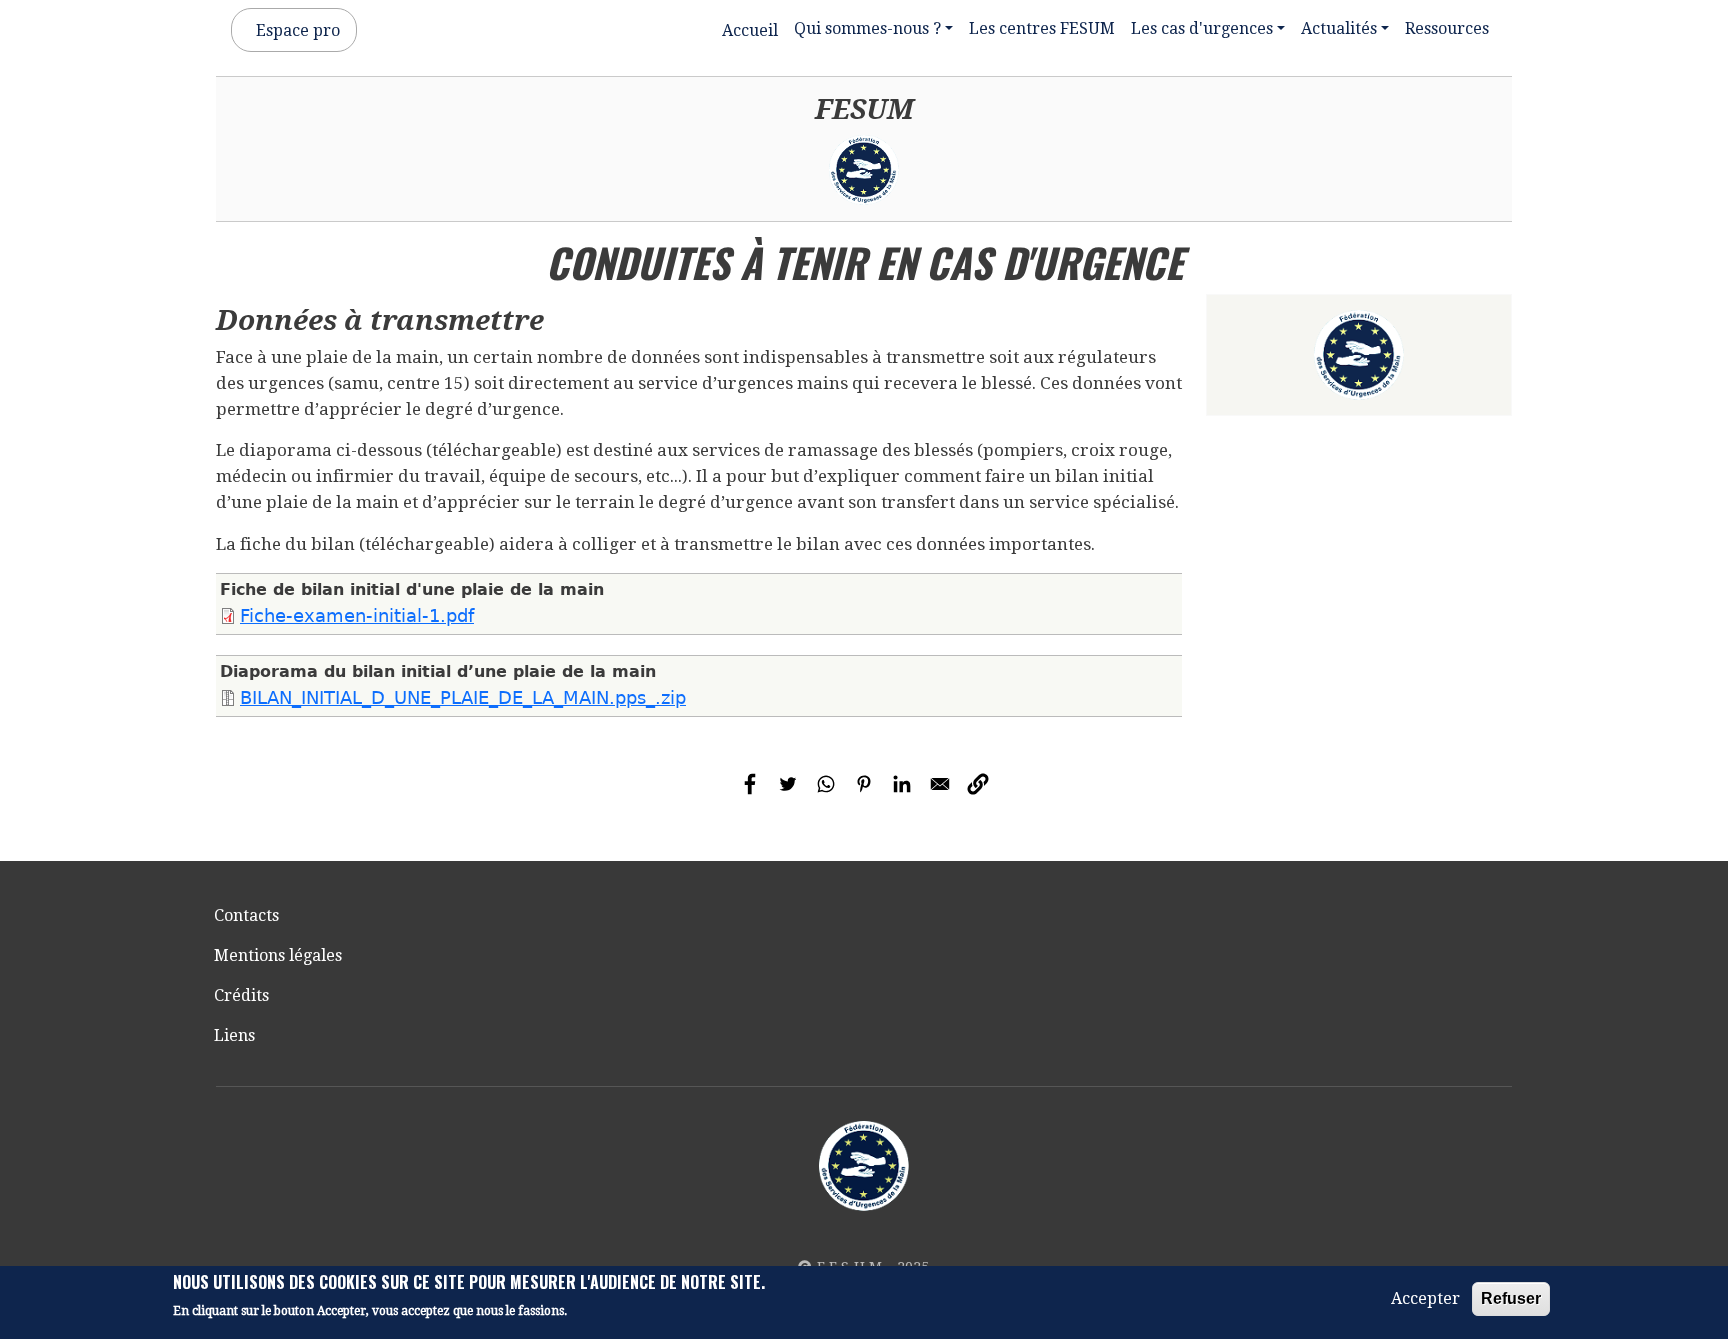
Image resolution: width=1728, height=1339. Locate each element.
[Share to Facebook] (750, 784)
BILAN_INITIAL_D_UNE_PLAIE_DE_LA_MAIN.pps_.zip (463, 698)
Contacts (246, 915)
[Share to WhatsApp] (826, 784)
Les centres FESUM (1042, 28)
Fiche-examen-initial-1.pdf (357, 616)
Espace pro (298, 30)
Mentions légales (278, 955)
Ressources (1447, 28)
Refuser (1511, 1298)
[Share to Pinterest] (864, 784)
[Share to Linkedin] (902, 784)
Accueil (750, 30)
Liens (234, 1035)
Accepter (1425, 1298)
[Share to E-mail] (940, 784)
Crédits (241, 995)
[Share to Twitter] (788, 784)
